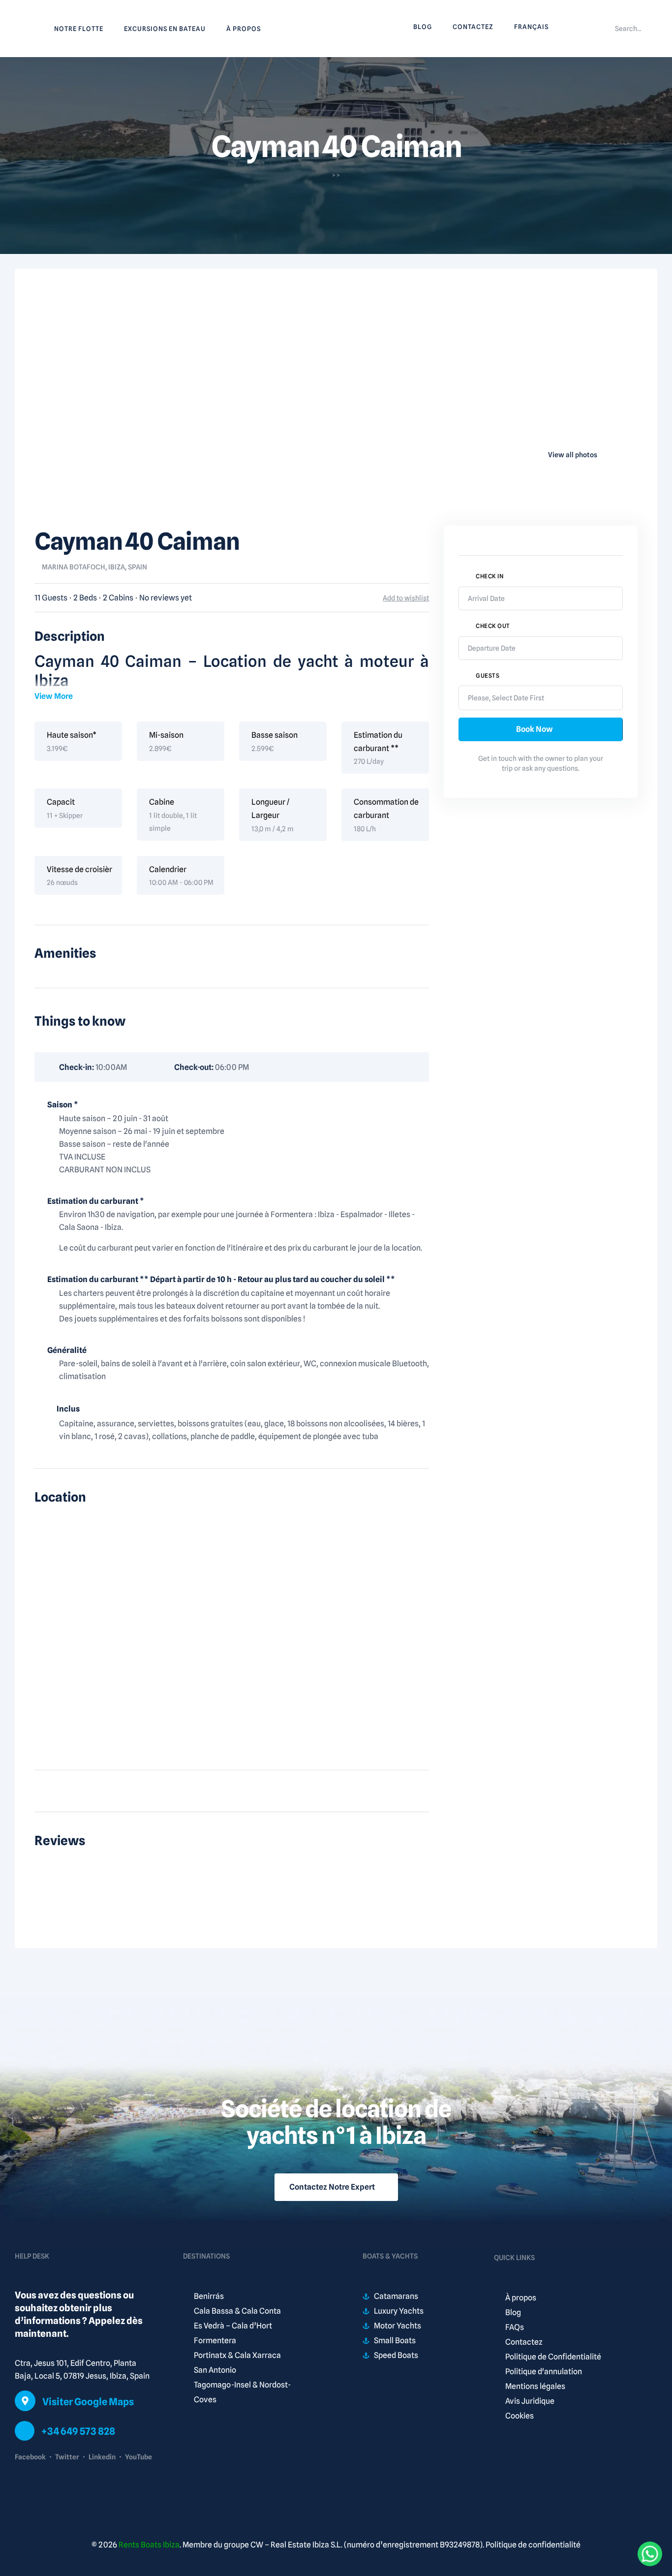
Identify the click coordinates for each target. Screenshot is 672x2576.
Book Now (535, 729)
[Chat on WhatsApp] (650, 2554)
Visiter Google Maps (88, 2402)
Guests (488, 675)
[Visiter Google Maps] (25, 2401)
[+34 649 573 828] (25, 2431)
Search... (628, 29)
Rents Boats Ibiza (149, 2545)
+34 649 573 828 (78, 2431)
